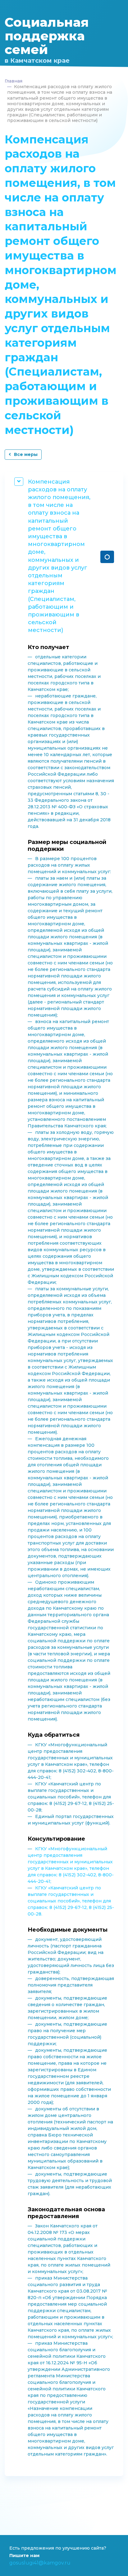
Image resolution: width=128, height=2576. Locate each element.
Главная (14, 81)
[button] (107, 557)
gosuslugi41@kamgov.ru (40, 2563)
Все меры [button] (26, 454)
